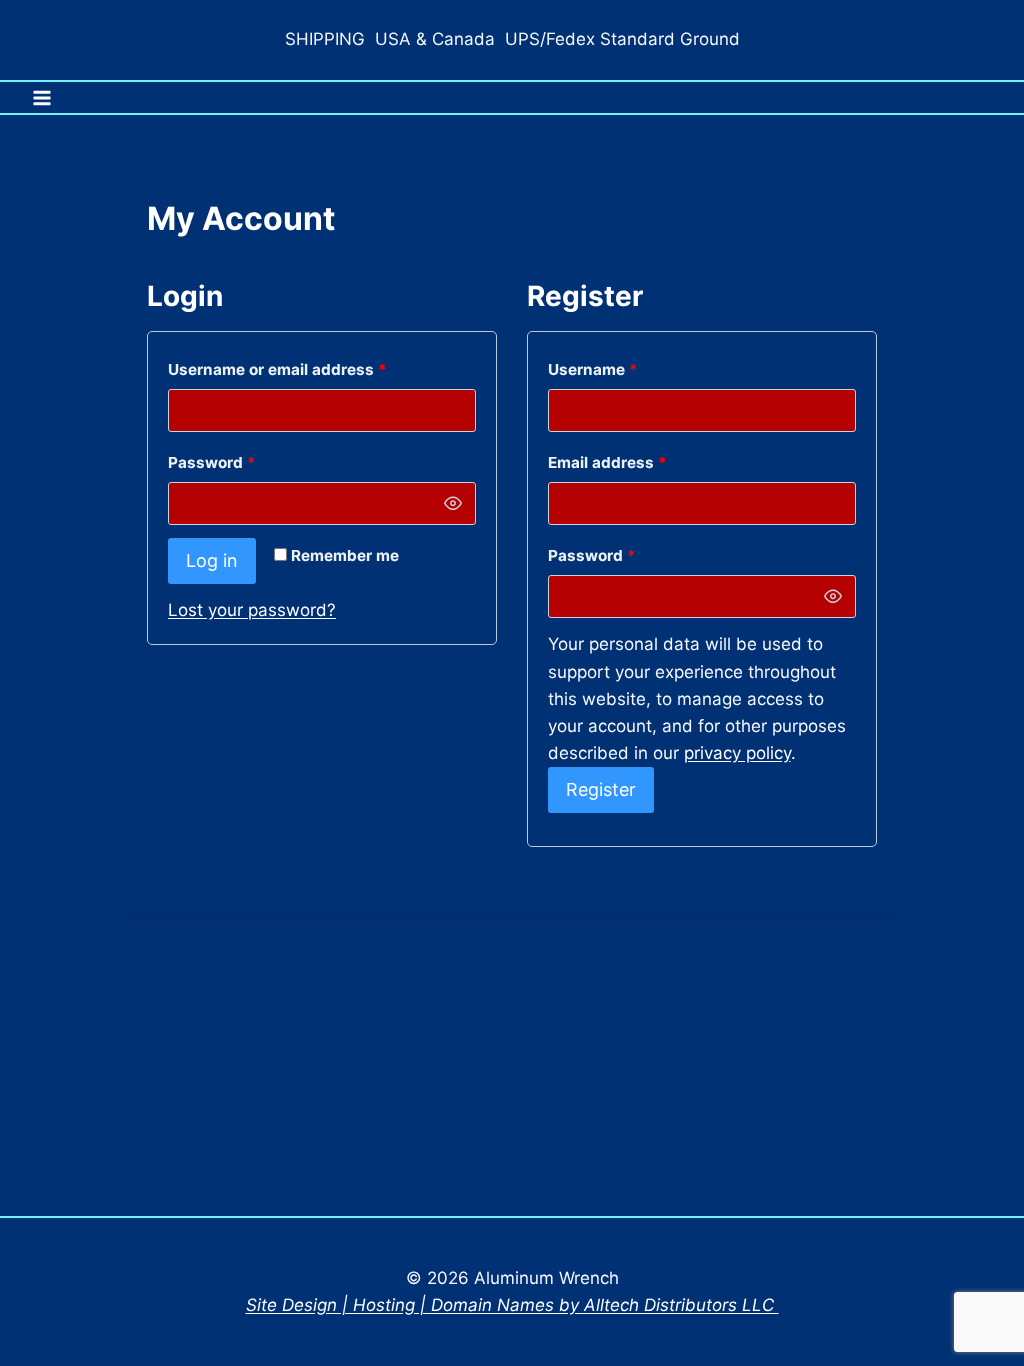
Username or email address (311, 369)
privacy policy (737, 753)
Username (626, 369)
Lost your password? (252, 610)
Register (601, 789)
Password (245, 462)
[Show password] (453, 504)
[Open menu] (42, 97)
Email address (641, 462)
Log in (212, 560)
